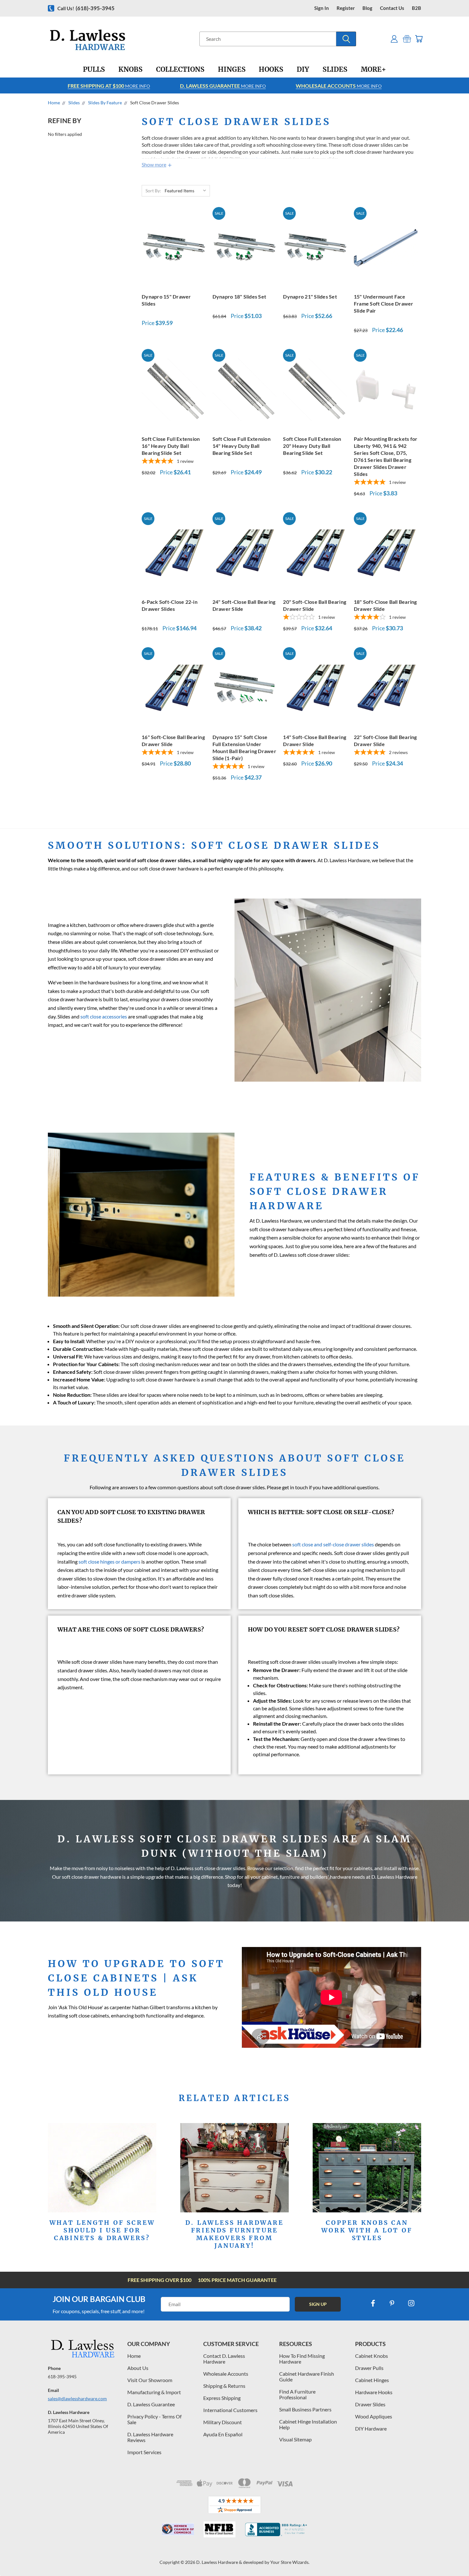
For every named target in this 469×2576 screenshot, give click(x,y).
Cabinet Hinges (372, 2380)
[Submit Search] (346, 39)
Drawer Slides (370, 2404)
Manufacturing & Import (154, 2392)
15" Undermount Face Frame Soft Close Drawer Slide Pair (384, 303)
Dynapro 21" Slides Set (310, 296)
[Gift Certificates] (407, 39)
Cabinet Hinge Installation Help (308, 2424)
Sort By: (153, 191)
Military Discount (223, 2422)
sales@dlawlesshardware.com (77, 2398)
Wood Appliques (374, 2416)
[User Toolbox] (394, 39)
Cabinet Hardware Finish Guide (307, 2376)
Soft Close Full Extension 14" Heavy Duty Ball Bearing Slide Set (242, 446)
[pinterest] (392, 2303)
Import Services (144, 2452)
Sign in (322, 8)
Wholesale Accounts (226, 2374)
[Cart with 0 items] (419, 39)
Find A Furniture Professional (297, 2394)
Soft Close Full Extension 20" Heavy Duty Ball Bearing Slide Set (312, 446)
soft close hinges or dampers (109, 1562)
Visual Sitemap (295, 2439)
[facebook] (373, 2303)
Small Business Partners (305, 2409)
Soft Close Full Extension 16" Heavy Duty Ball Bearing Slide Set (171, 446)
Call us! (86, 8)
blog (367, 8)
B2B (417, 8)
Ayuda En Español (223, 2434)
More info (109, 86)
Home (134, 2356)
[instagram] (411, 2303)
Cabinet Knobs (372, 2356)
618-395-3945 (62, 2376)
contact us (392, 8)
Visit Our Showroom (150, 2380)
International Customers (230, 2410)
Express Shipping (222, 2398)
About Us (138, 2368)
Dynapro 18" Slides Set (239, 296)
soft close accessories (104, 1016)
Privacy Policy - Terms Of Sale (154, 2419)
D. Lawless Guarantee (151, 2404)
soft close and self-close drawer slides (333, 1544)
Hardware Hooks (374, 2392)
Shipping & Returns (224, 2386)
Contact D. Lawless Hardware (224, 2359)
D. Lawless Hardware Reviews (150, 2437)
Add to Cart (174, 247)
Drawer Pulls (369, 2368)
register (346, 8)
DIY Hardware (371, 2428)
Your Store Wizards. (290, 2562)
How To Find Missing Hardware (302, 2359)
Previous (452, 2556)
